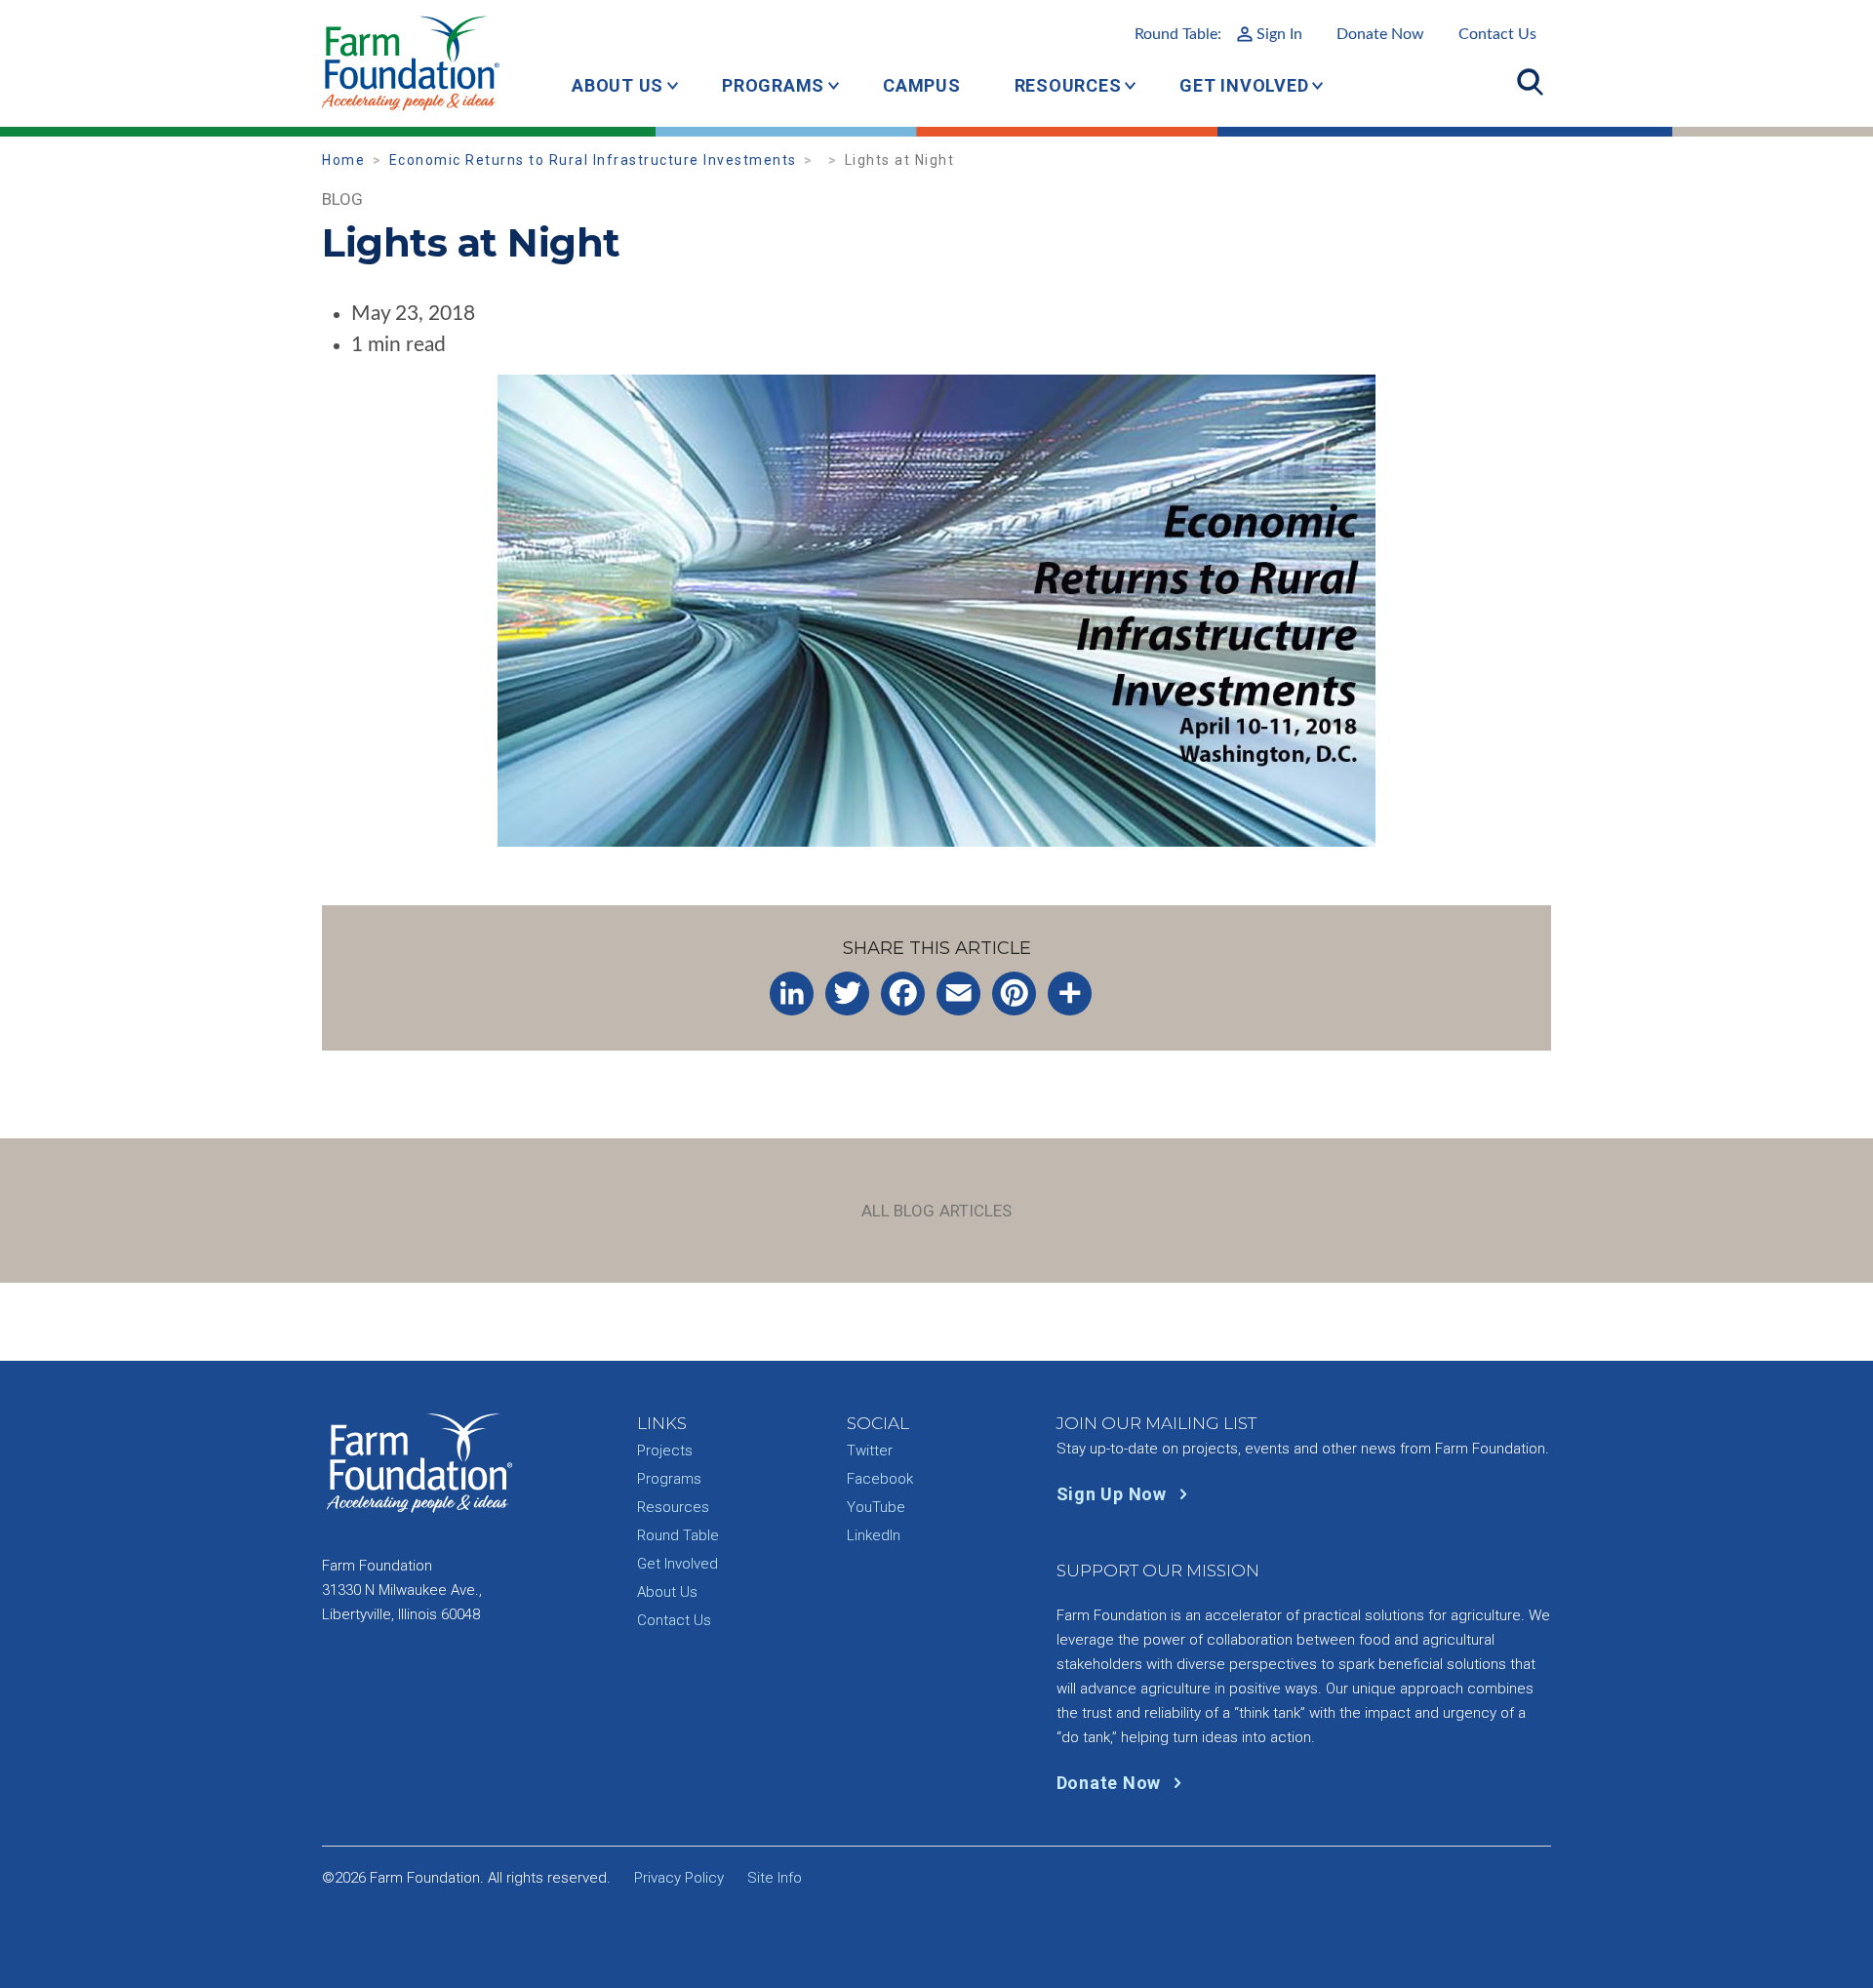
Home (343, 160)
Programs (773, 85)
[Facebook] (903, 994)
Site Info (775, 1878)
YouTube (876, 1507)
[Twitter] (847, 994)
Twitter (870, 1451)
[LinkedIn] (792, 994)
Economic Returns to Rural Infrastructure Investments (593, 160)
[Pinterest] (1014, 994)
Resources (1068, 85)
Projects (665, 1451)
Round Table (678, 1535)
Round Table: (1218, 34)
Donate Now (1380, 34)
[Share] (1070, 994)
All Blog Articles (937, 1211)
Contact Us (1497, 34)
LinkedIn (874, 1535)
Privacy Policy (679, 1878)
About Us (618, 85)
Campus (922, 85)
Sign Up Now (1114, 1494)
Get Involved (1244, 85)
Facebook (880, 1479)
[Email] (958, 994)
